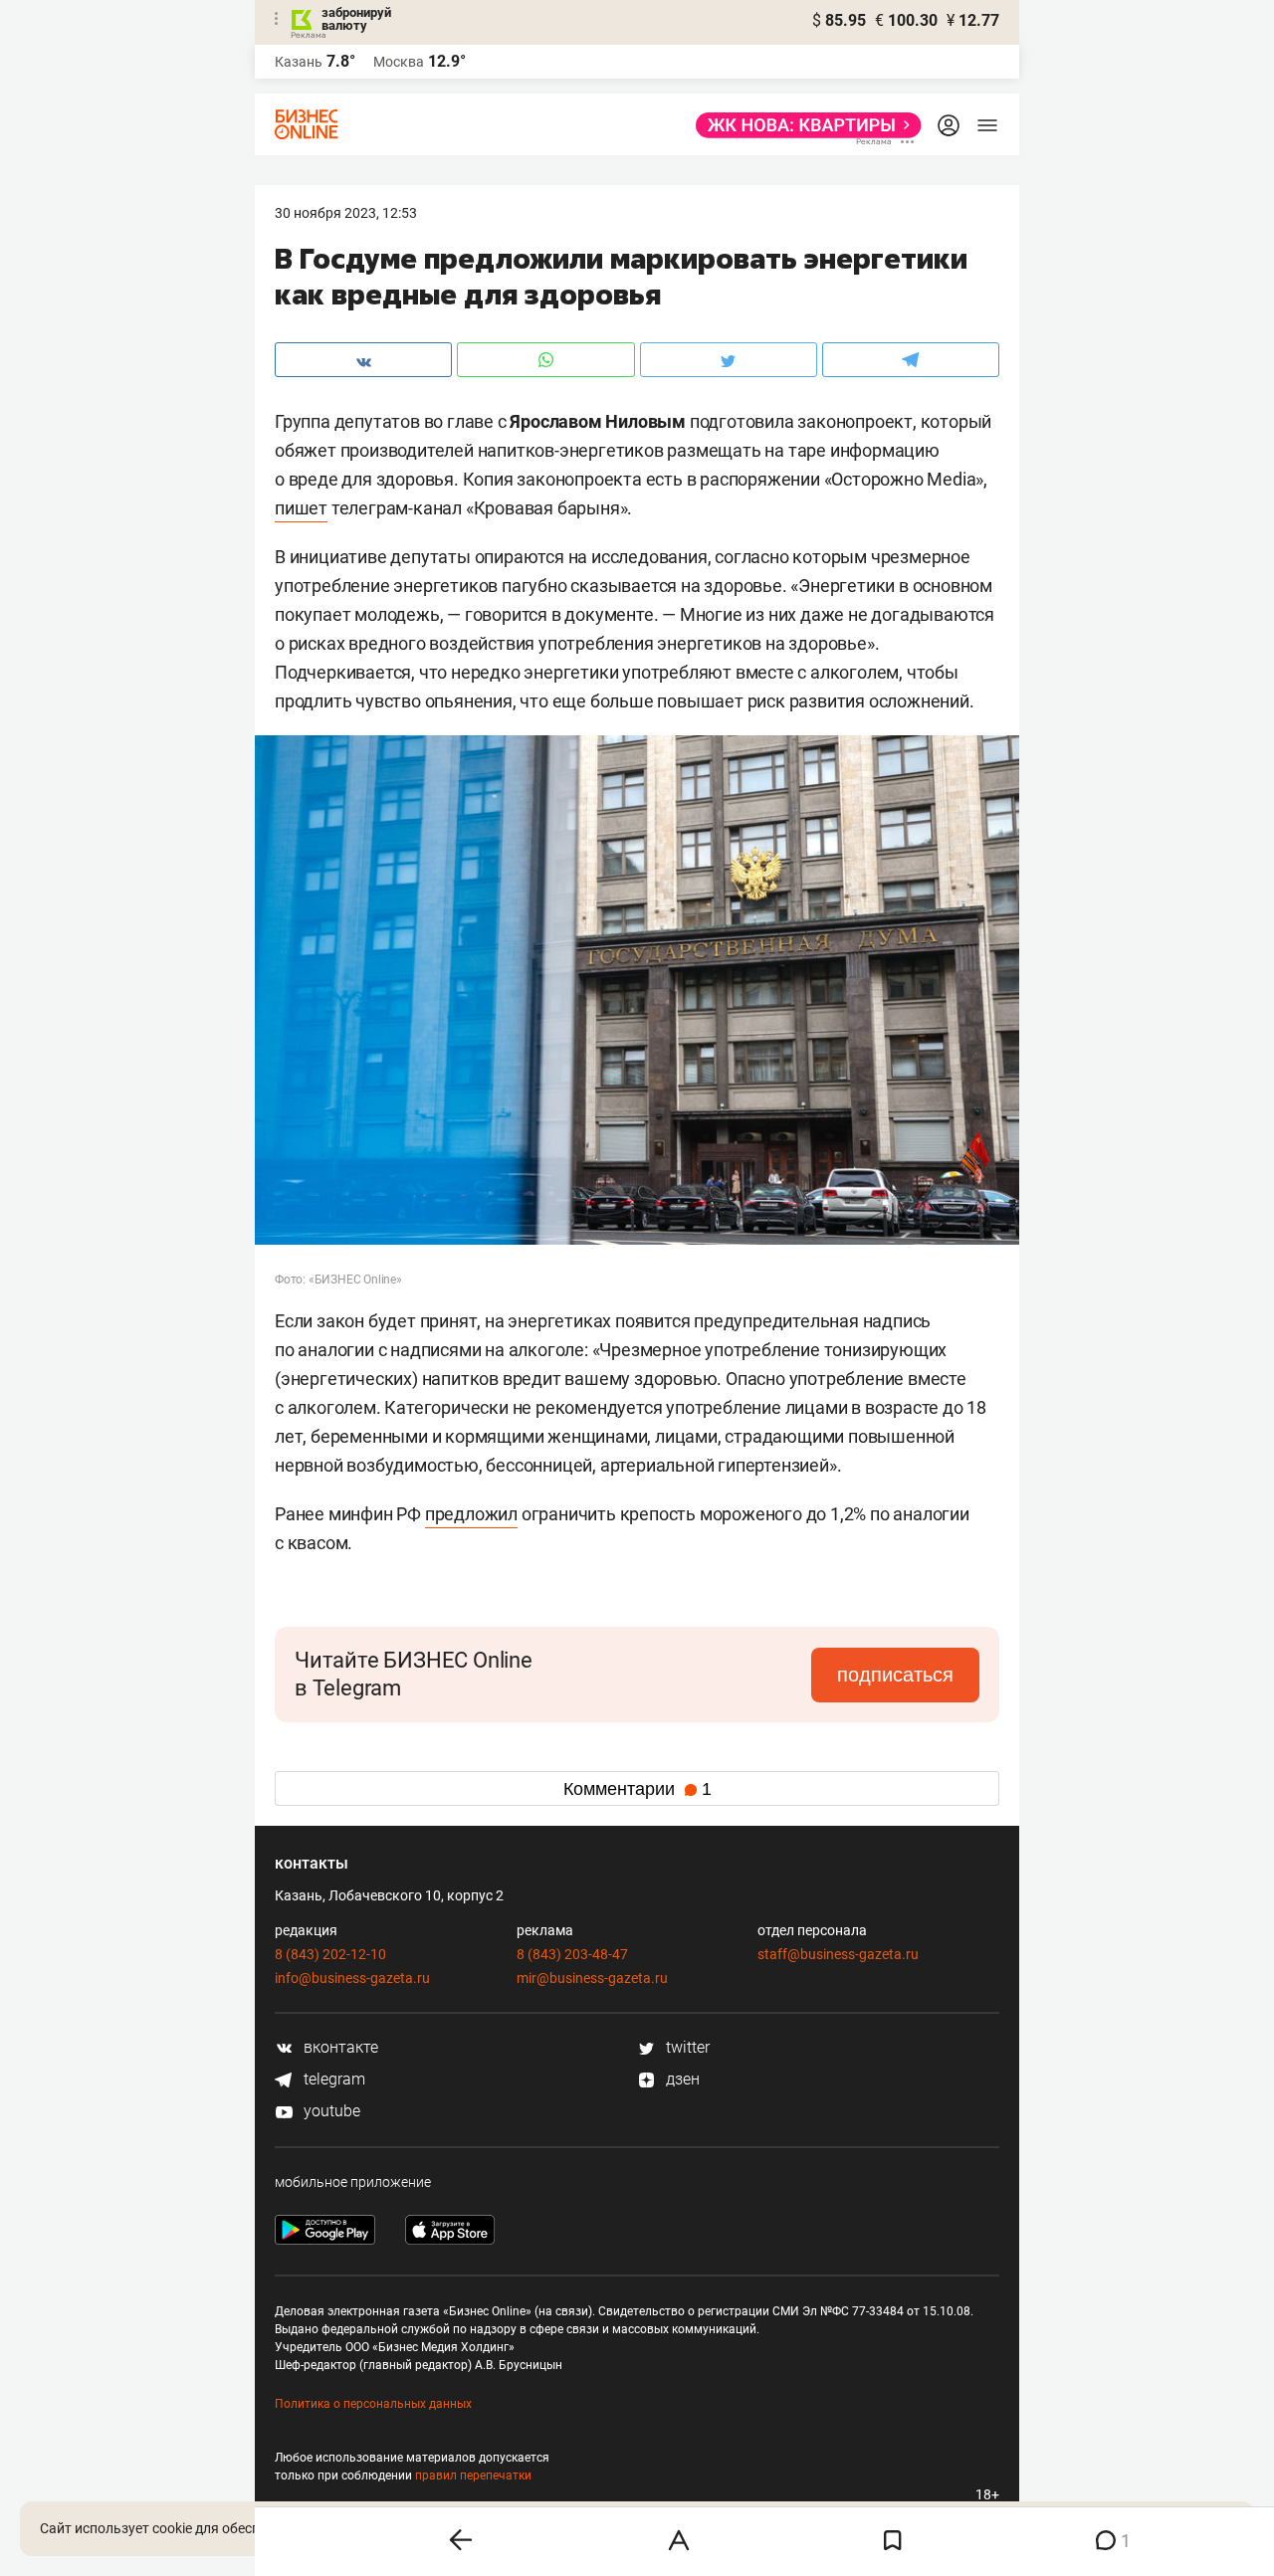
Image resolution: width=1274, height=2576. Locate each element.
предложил (471, 1514)
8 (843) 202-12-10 (330, 1954)
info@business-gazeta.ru (352, 1978)
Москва (399, 62)
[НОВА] (803, 125)
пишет (301, 508)
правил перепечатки (473, 2476)
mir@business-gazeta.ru (592, 1978)
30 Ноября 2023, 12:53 (346, 213)
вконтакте (339, 2047)
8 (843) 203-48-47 (572, 1954)
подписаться (895, 1675)
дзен (681, 2079)
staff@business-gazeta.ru (838, 1954)
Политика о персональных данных (373, 2404)
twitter (686, 2047)
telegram (332, 2079)
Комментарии (637, 1789)
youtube (330, 2111)
